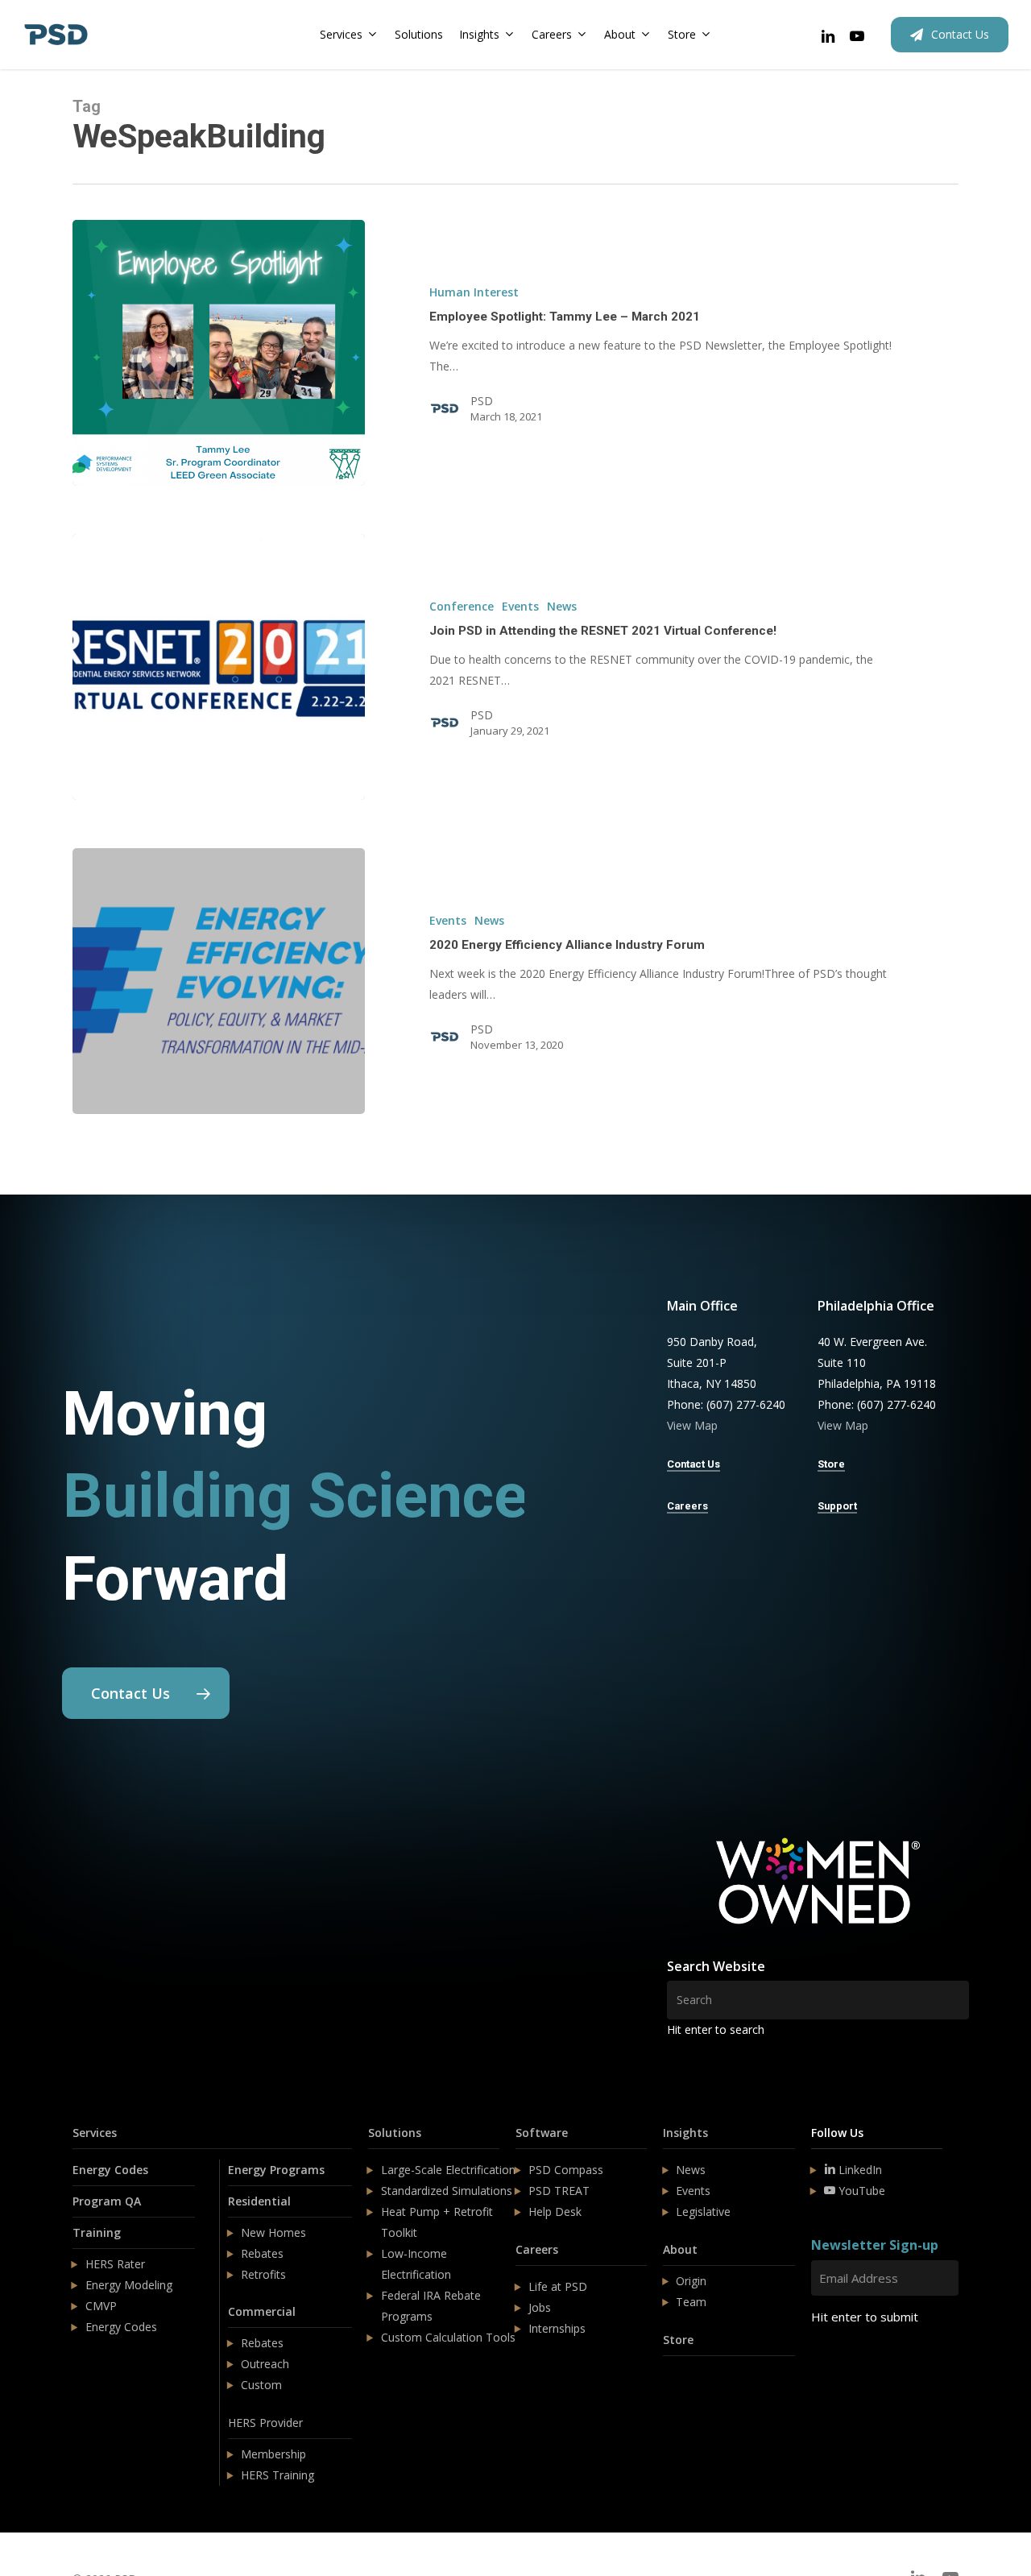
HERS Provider (265, 2423)
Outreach (265, 2364)
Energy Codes (110, 2170)
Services (95, 2133)
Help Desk (555, 2212)
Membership (273, 2454)
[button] (146, 1693)
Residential (259, 2201)
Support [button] (837, 1506)
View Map (692, 1425)
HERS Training (277, 2475)
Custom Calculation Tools (448, 2337)
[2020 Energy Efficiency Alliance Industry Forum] (219, 981)
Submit (849, 2365)
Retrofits (263, 2274)
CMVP (101, 2306)
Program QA (107, 2201)
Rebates (262, 2253)
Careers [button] (687, 1506)
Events (520, 606)
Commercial (262, 2311)
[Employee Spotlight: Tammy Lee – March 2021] (219, 353)
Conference (462, 606)
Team (691, 2302)
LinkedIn (859, 2170)
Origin (691, 2281)
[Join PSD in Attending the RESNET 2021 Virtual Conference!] (219, 667)
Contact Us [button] (694, 1464)
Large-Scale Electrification (448, 2170)
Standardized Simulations (447, 2191)
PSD (482, 401)
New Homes (273, 2232)
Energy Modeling (129, 2285)
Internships (557, 2328)
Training (97, 2232)
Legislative (703, 2212)
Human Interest (474, 292)
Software (542, 2133)
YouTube (860, 2191)
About (680, 2249)
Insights (685, 2133)
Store (678, 2340)
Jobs (540, 2307)
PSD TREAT (559, 2191)
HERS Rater (115, 2264)
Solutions (395, 2133)
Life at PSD (558, 2286)
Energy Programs (276, 2170)
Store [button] (831, 1464)
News (562, 606)
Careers (537, 2249)
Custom (261, 2385)
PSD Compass (566, 2170)
